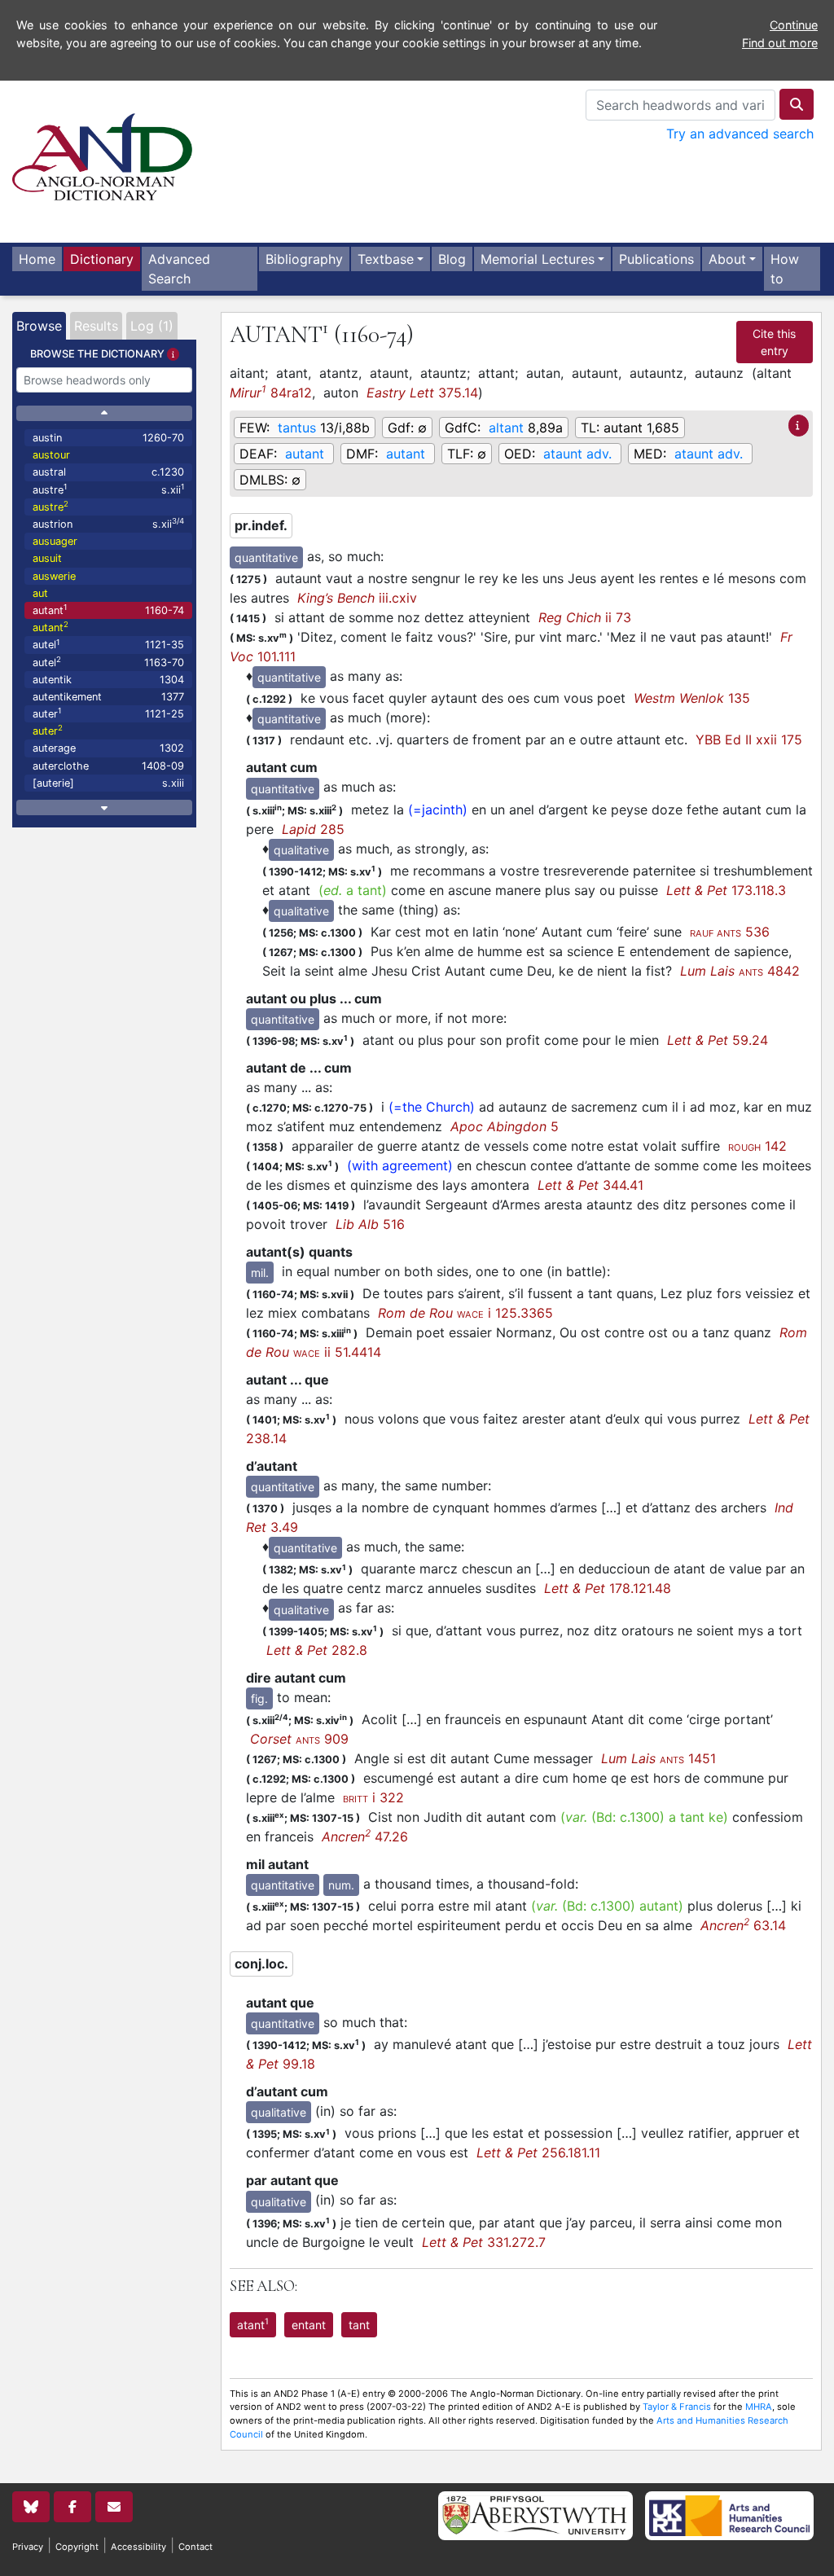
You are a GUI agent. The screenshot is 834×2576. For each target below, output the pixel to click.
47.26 (365, 1837)
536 (730, 932)
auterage (108, 748)
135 (692, 698)
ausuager (55, 541)
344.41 (590, 1185)
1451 (658, 1758)
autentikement (108, 697)
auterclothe (108, 766)
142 (757, 1146)
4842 (740, 971)
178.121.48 (608, 1588)
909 (299, 1739)
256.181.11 (538, 2153)
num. (341, 1885)
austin (108, 438)
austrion (108, 523)
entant (309, 2325)
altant (506, 428)
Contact (195, 2547)
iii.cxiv (357, 598)
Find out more (780, 43)
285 (313, 829)
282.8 (317, 1650)
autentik (108, 680)
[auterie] (108, 783)
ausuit (47, 558)
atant (253, 2324)
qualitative (301, 850)
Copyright (77, 2547)
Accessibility (138, 2547)
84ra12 (271, 392)
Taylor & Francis (677, 2407)
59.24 (718, 1040)
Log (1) (152, 326)
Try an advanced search (740, 134)
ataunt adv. (577, 454)
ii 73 (585, 617)
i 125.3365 (465, 1313)
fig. (259, 1698)
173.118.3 (726, 890)
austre (108, 489)
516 (370, 1224)
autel (108, 645)
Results (96, 326)
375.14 (422, 393)
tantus (297, 428)
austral (108, 472)
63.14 (743, 1925)
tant (359, 2325)
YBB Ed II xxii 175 (749, 739)
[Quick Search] (797, 104)
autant (108, 610)
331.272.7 (484, 2242)
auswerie (54, 576)
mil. (260, 1273)
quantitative (266, 557)
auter (108, 713)
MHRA (759, 2407)
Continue (794, 25)
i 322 (373, 1797)
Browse (39, 326)
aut (40, 593)
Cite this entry (774, 342)
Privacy (28, 2547)
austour (51, 455)
